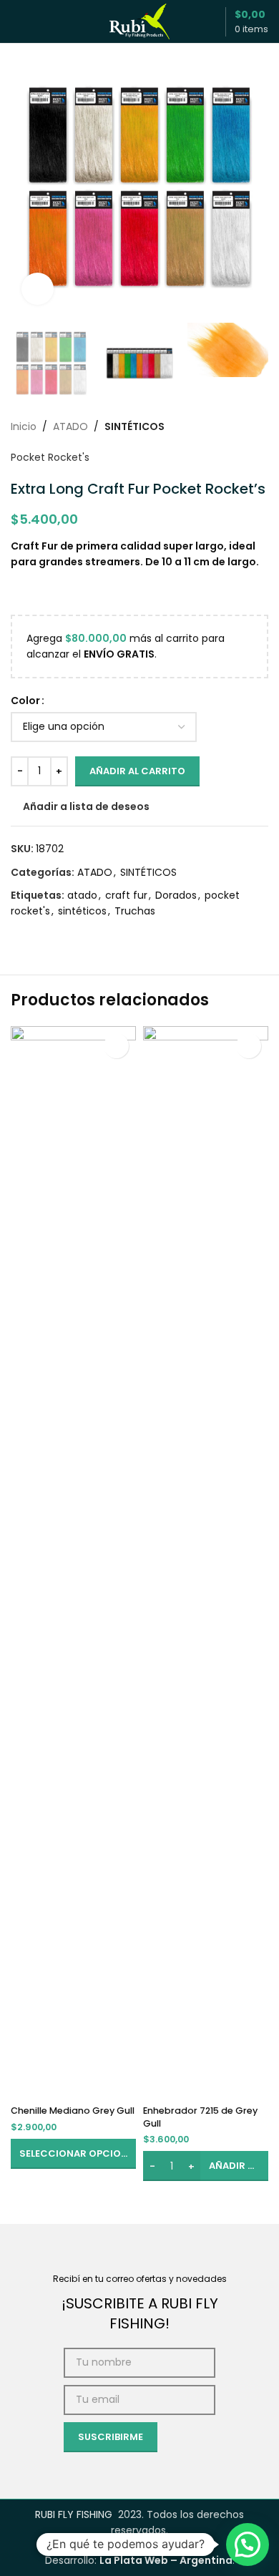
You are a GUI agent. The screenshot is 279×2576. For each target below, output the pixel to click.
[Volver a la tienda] (243, 426)
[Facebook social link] (19, 936)
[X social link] (36, 936)
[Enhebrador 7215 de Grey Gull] (206, 1563)
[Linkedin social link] (71, 936)
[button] (25, 187)
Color (25, 701)
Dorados (176, 895)
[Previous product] (225, 426)
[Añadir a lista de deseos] (116, 1046)
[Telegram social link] (88, 936)
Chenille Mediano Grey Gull (73, 2111)
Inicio (24, 426)
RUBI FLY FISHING (74, 2514)
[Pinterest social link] (54, 936)
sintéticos (82, 911)
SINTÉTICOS (134, 426)
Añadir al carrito (137, 771)
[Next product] (260, 426)
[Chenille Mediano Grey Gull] (73, 1563)
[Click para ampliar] (38, 289)
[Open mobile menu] (16, 21)
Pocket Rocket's (50, 457)
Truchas (135, 911)
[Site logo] (139, 21)
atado (82, 895)
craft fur (126, 895)
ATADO (70, 426)
